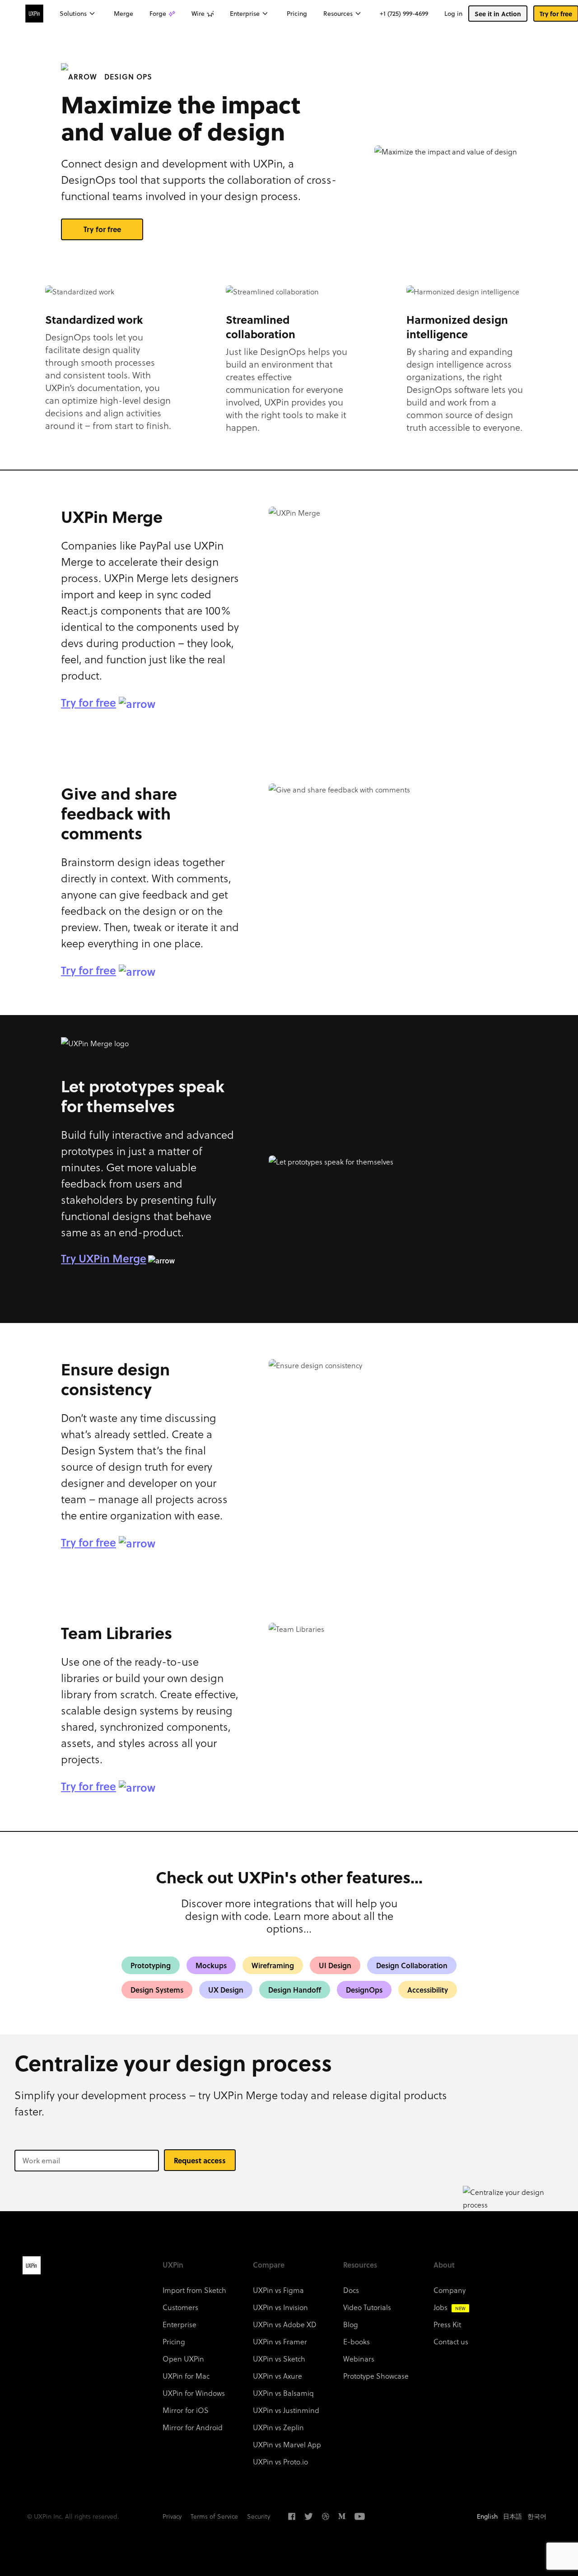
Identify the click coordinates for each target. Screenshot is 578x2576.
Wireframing (273, 1965)
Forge (158, 14)
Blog (351, 2324)
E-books (357, 2341)
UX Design (226, 1990)
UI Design (335, 1965)
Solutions (73, 14)
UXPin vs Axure (277, 2376)
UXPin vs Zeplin (278, 2427)
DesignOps (364, 1990)
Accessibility (428, 1990)
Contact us (451, 2341)
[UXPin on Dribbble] (326, 2516)
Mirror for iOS (186, 2410)
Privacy (172, 2516)
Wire (198, 14)
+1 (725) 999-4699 (404, 14)
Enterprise (245, 14)
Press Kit (447, 2324)
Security (259, 2516)
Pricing (297, 14)
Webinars (359, 2359)
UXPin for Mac (186, 2376)
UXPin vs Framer (280, 2341)
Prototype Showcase (376, 2376)
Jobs (450, 2307)
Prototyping (151, 1965)
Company (450, 2290)
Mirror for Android (193, 2427)
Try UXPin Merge (104, 1258)
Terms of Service (214, 2516)
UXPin (32, 2265)
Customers (180, 2307)
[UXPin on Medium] (342, 2516)
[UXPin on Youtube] (360, 2516)
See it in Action (498, 14)
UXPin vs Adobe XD (285, 2324)
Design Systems (157, 1990)
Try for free (102, 229)
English (487, 2516)
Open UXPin (183, 2359)
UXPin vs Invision (280, 2307)
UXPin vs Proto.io (280, 2462)
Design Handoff (295, 1990)
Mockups (211, 1965)
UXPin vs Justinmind (286, 2410)
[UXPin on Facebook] (292, 2516)
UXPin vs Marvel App (287, 2444)
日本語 (513, 2516)
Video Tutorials (367, 2307)
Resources (338, 14)
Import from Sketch (194, 2290)
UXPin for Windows (194, 2393)
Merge (124, 14)
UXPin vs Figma (278, 2290)
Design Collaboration (412, 1965)
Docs (351, 2290)
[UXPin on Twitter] (309, 2516)
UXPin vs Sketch (279, 2359)
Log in (453, 14)
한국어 (537, 2516)
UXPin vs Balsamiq (283, 2393)
